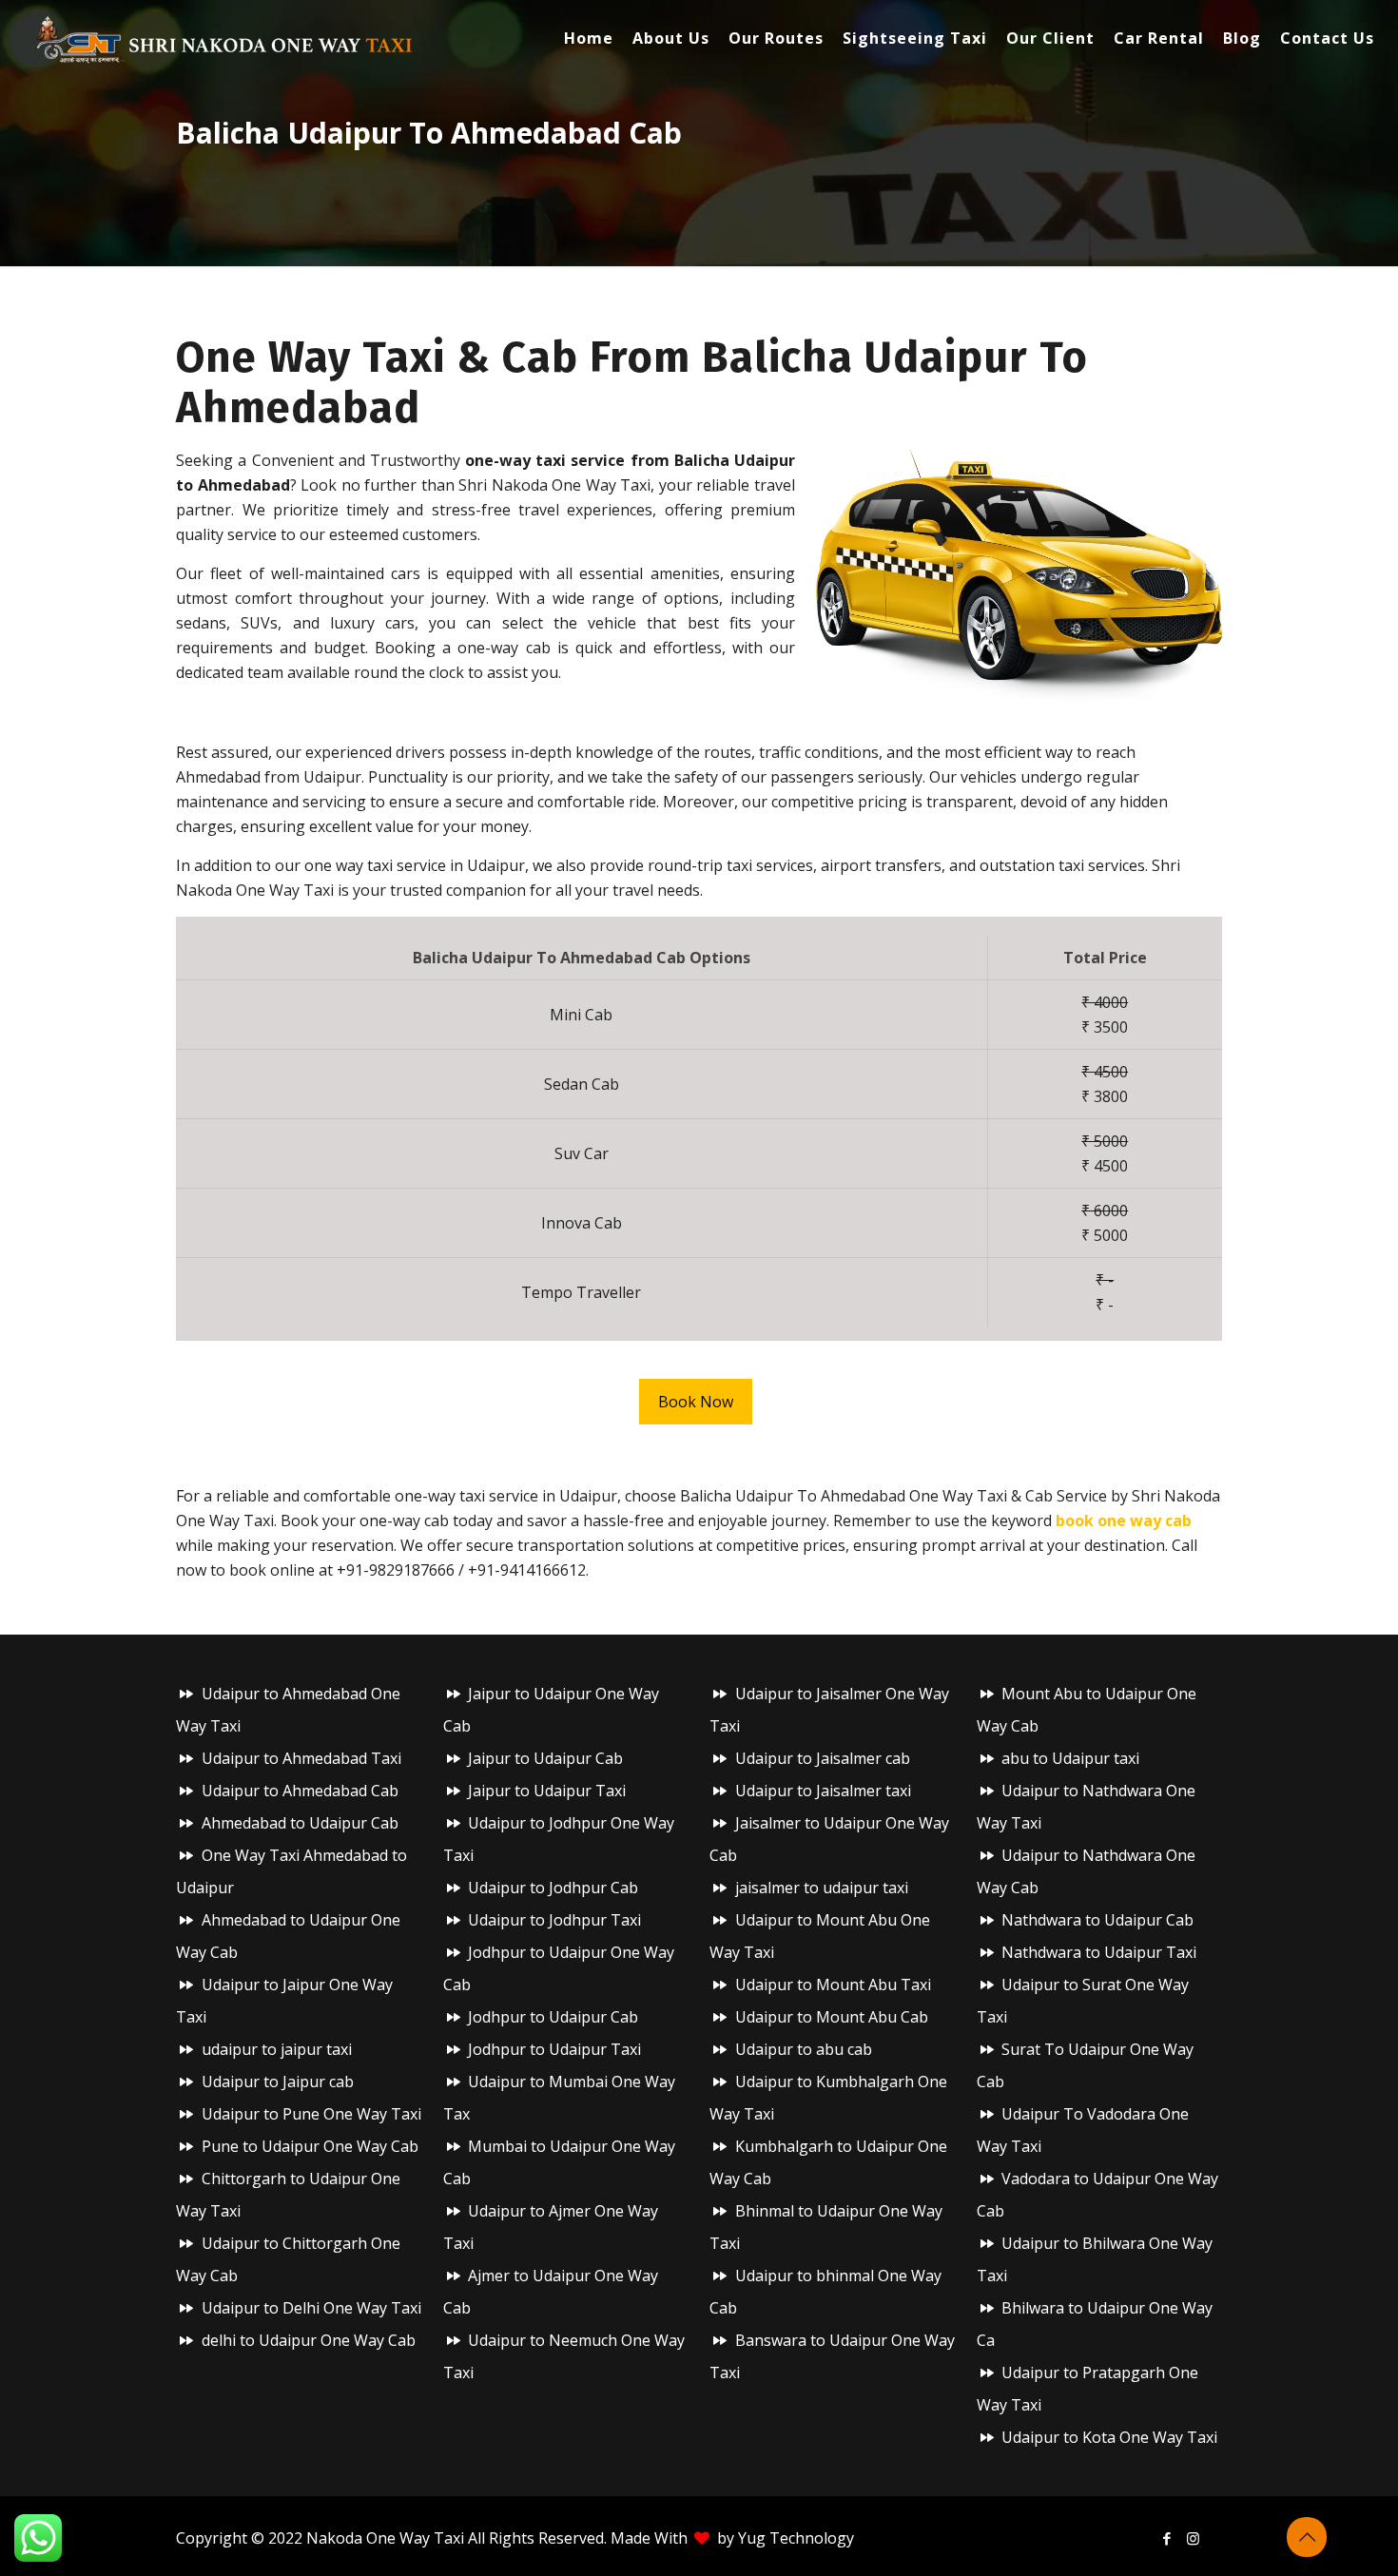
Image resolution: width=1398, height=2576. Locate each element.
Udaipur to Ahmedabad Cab (300, 1791)
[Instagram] (1193, 2538)
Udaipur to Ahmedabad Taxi (301, 1758)
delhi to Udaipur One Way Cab (309, 2340)
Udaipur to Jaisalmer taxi (823, 1791)
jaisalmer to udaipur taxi (822, 1888)
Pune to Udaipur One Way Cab (310, 2146)
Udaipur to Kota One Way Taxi (1109, 2437)
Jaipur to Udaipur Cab (545, 1758)
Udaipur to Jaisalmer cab (823, 1758)
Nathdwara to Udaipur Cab (1097, 1920)
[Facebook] (1167, 2538)
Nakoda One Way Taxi (385, 2538)
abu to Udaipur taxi (1070, 1758)
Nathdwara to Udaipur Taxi (1099, 1952)
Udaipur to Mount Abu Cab (832, 2017)
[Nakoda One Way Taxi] (225, 38)
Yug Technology (796, 2538)
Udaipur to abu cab (804, 2049)
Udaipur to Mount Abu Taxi (833, 1985)
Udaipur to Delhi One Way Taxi (311, 2308)
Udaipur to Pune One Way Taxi (311, 2114)
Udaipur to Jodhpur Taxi (554, 1920)
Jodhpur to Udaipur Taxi (554, 2049)
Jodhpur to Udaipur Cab (553, 2017)
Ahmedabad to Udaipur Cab (300, 1823)
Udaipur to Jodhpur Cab (553, 1888)
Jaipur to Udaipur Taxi (547, 1791)
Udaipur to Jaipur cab (278, 2082)
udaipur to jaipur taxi (277, 2049)
